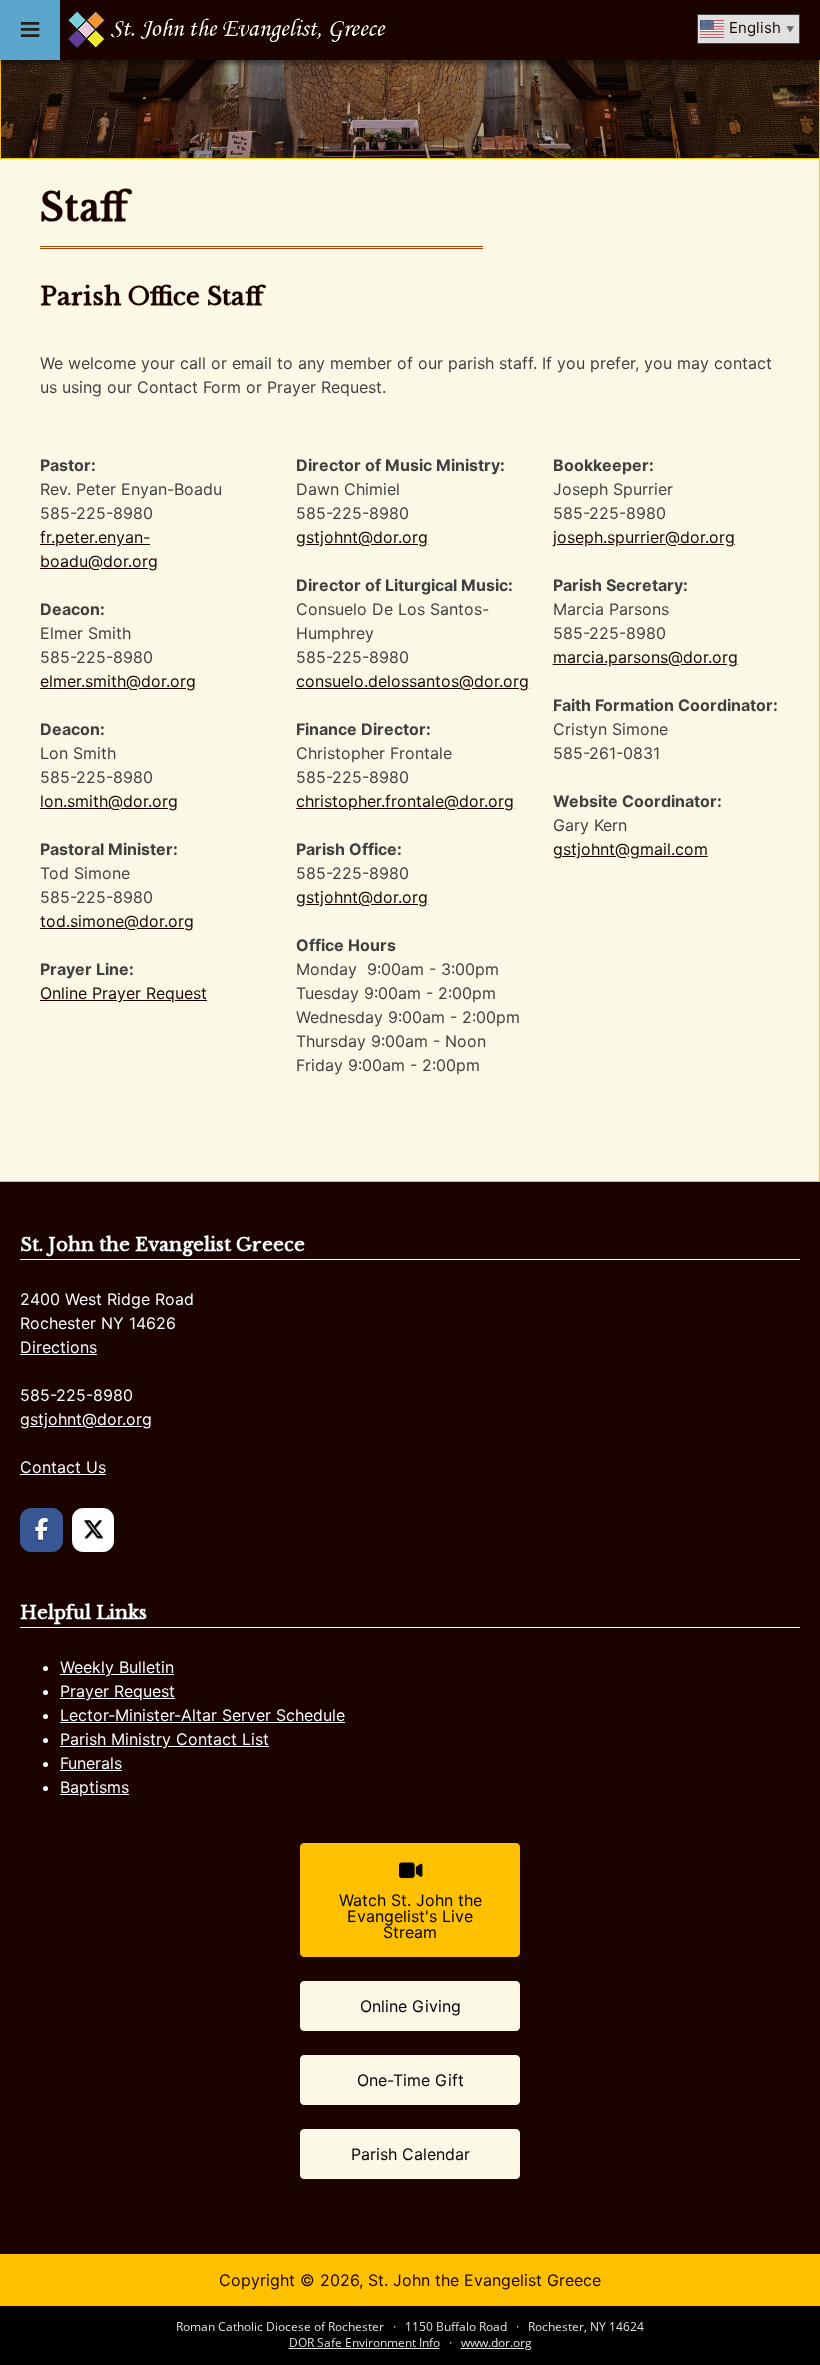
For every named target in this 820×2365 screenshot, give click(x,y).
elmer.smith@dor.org (118, 681)
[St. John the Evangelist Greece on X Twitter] (93, 1530)
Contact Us (63, 1467)
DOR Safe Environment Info (364, 2342)
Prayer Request (117, 1691)
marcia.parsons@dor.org (645, 657)
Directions (58, 1347)
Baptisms (94, 1787)
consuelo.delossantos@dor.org (412, 681)
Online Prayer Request (123, 993)
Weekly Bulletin (117, 1667)
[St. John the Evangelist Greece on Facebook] (41, 1530)
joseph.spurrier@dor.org (644, 537)
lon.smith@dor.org (109, 801)
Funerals (91, 1763)
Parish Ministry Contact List (164, 1739)
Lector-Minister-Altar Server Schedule (202, 1715)
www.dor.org (496, 2342)
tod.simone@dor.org (117, 921)
